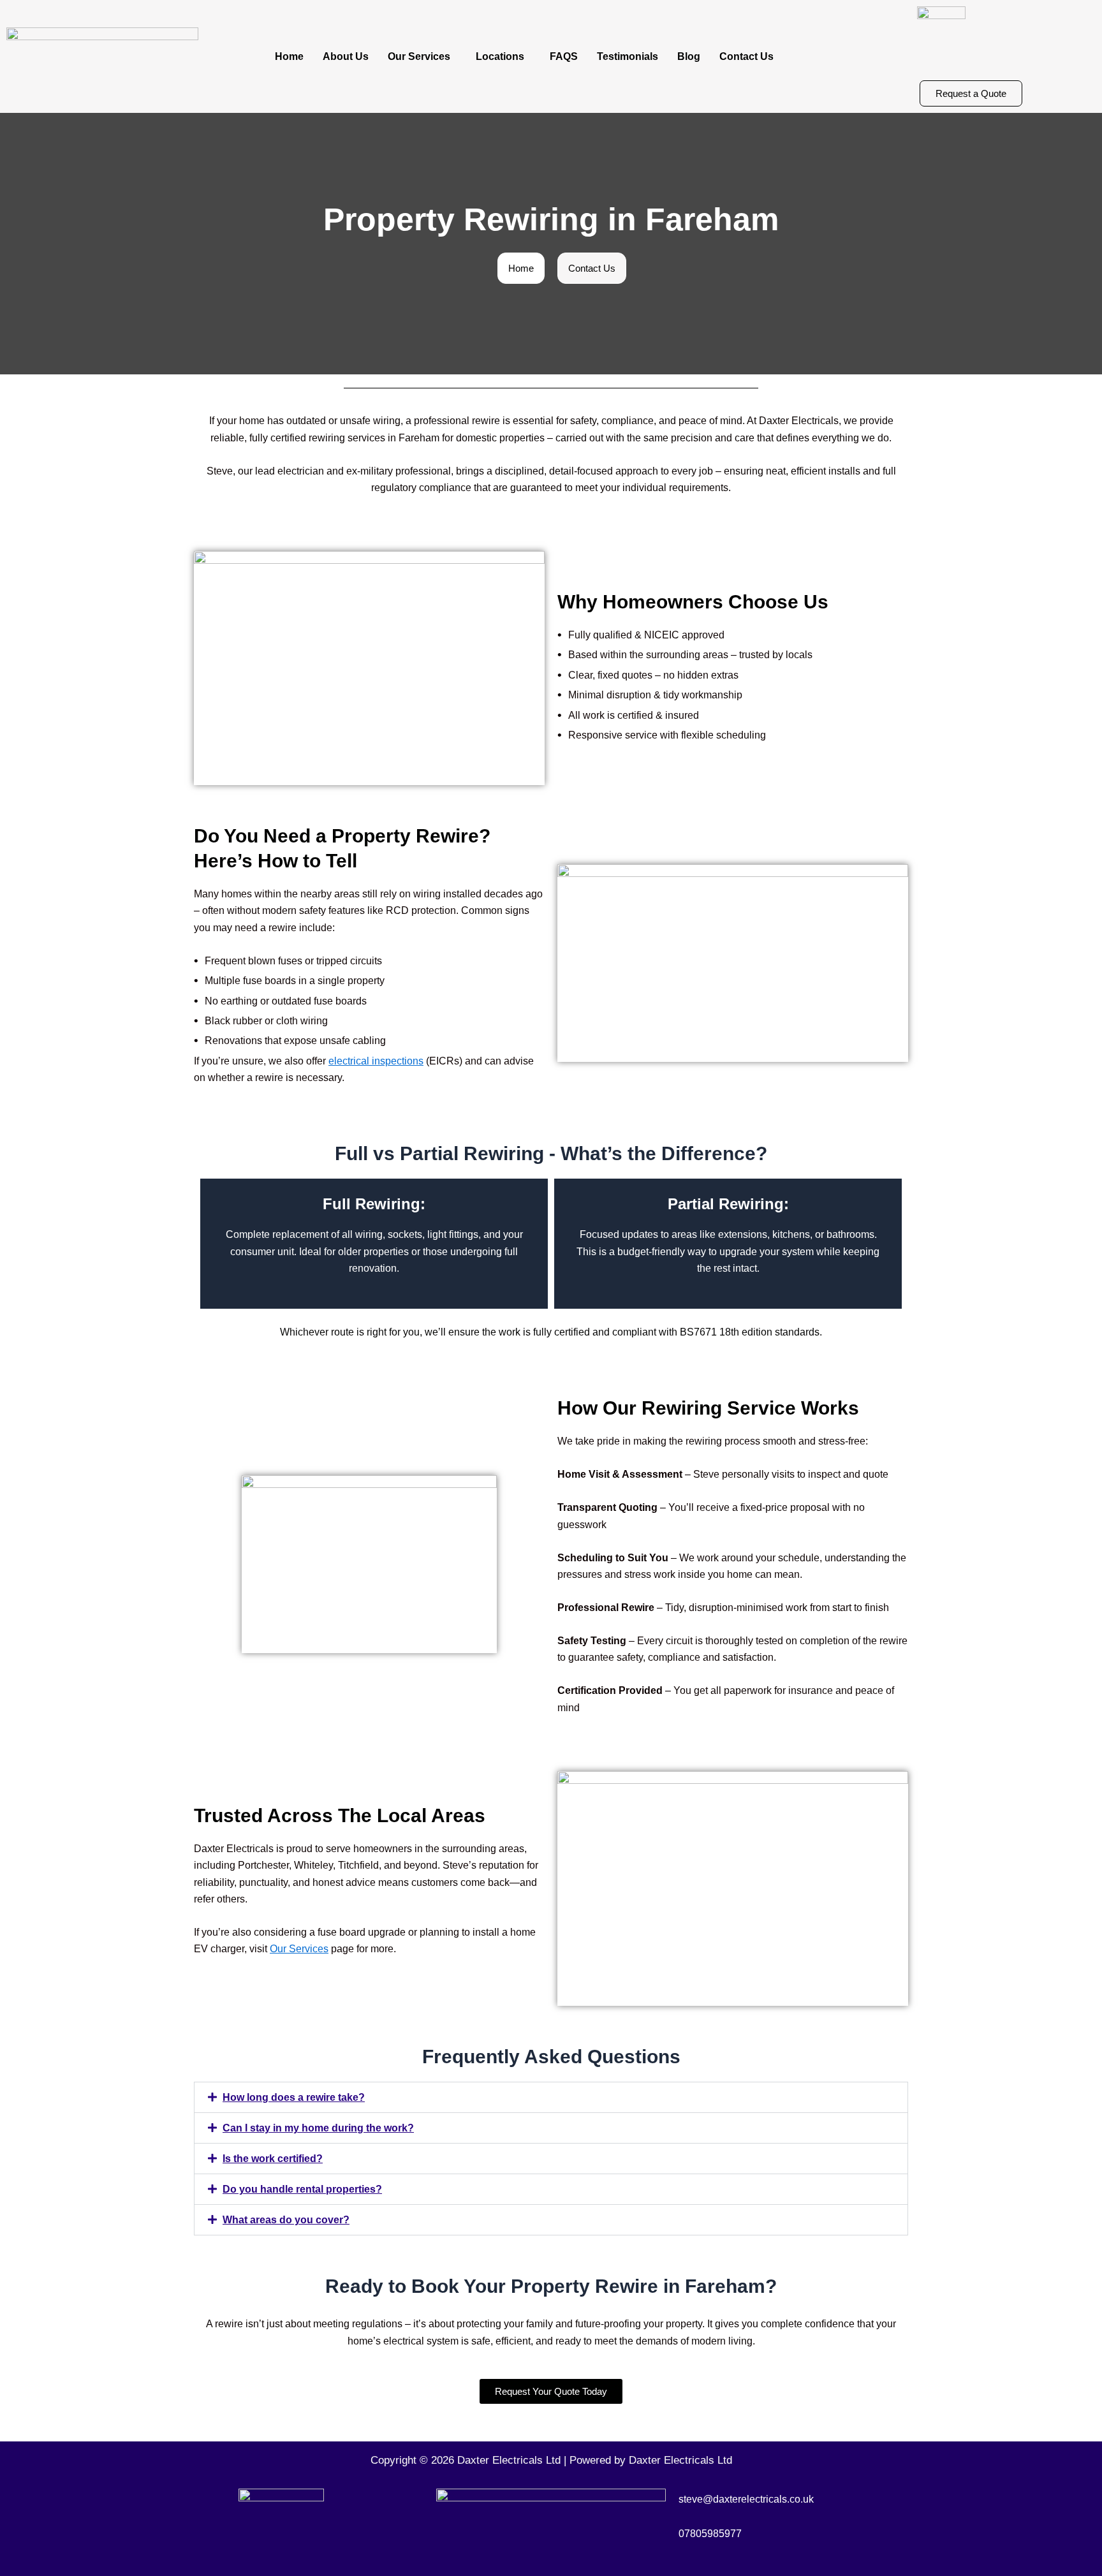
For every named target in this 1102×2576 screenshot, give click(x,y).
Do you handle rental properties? (302, 2189)
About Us (346, 56)
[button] (422, 57)
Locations (500, 56)
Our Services (419, 56)
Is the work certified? (273, 2159)
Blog (689, 56)
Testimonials (628, 56)
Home (289, 56)
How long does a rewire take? (294, 2097)
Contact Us (746, 56)
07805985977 (710, 2534)
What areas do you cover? (286, 2220)
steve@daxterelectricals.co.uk (746, 2499)
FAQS (564, 56)
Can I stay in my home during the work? (318, 2128)
